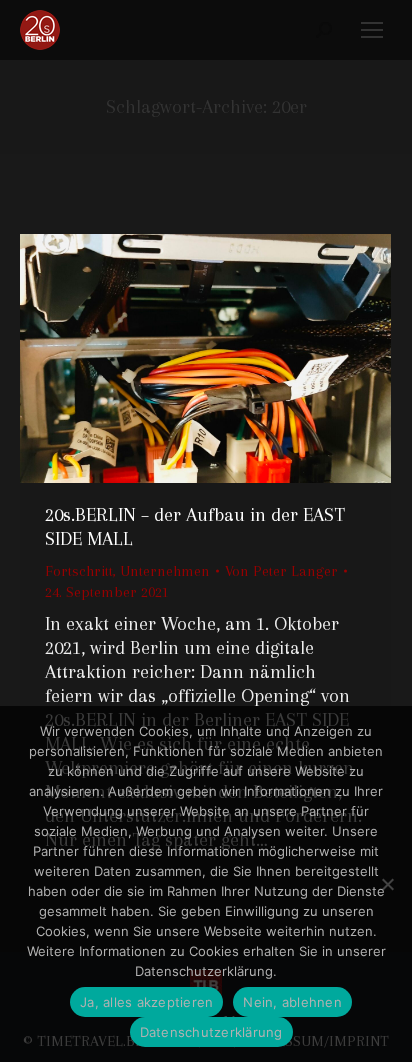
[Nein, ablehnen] (387, 884)
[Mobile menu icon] (372, 30)
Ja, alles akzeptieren (146, 1002)
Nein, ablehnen (292, 1002)
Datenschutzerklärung (211, 1032)
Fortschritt (79, 571)
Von (281, 571)
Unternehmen (165, 571)
